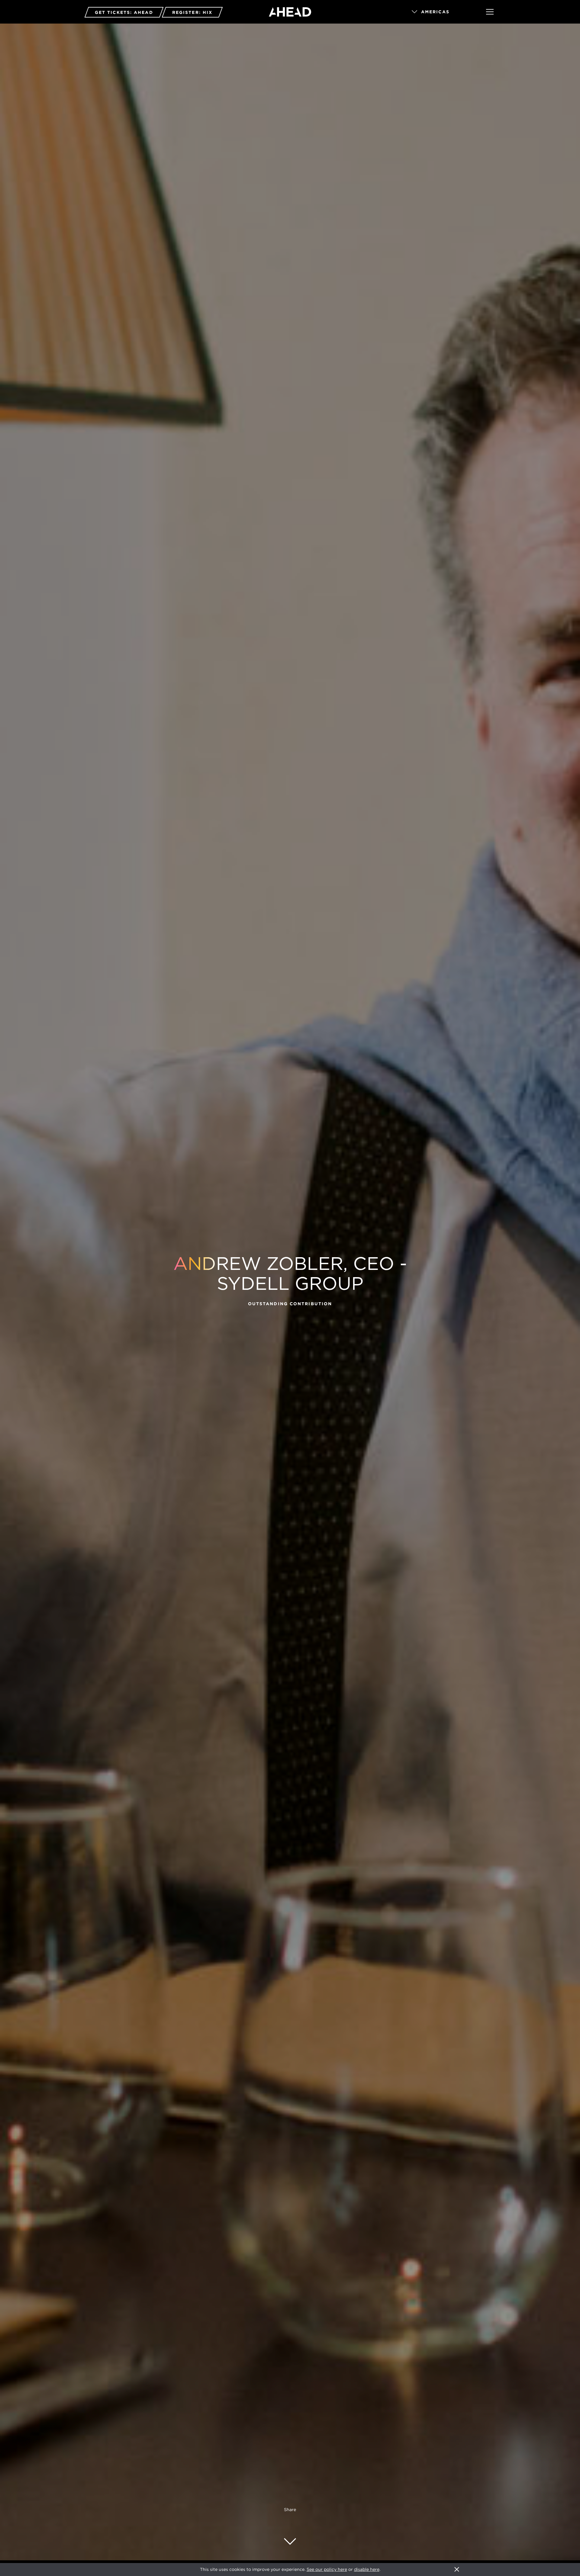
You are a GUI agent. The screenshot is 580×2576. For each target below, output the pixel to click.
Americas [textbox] (435, 12)
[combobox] (440, 12)
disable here (367, 2569)
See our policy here (327, 2569)
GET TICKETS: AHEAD (124, 12)
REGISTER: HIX (192, 12)
